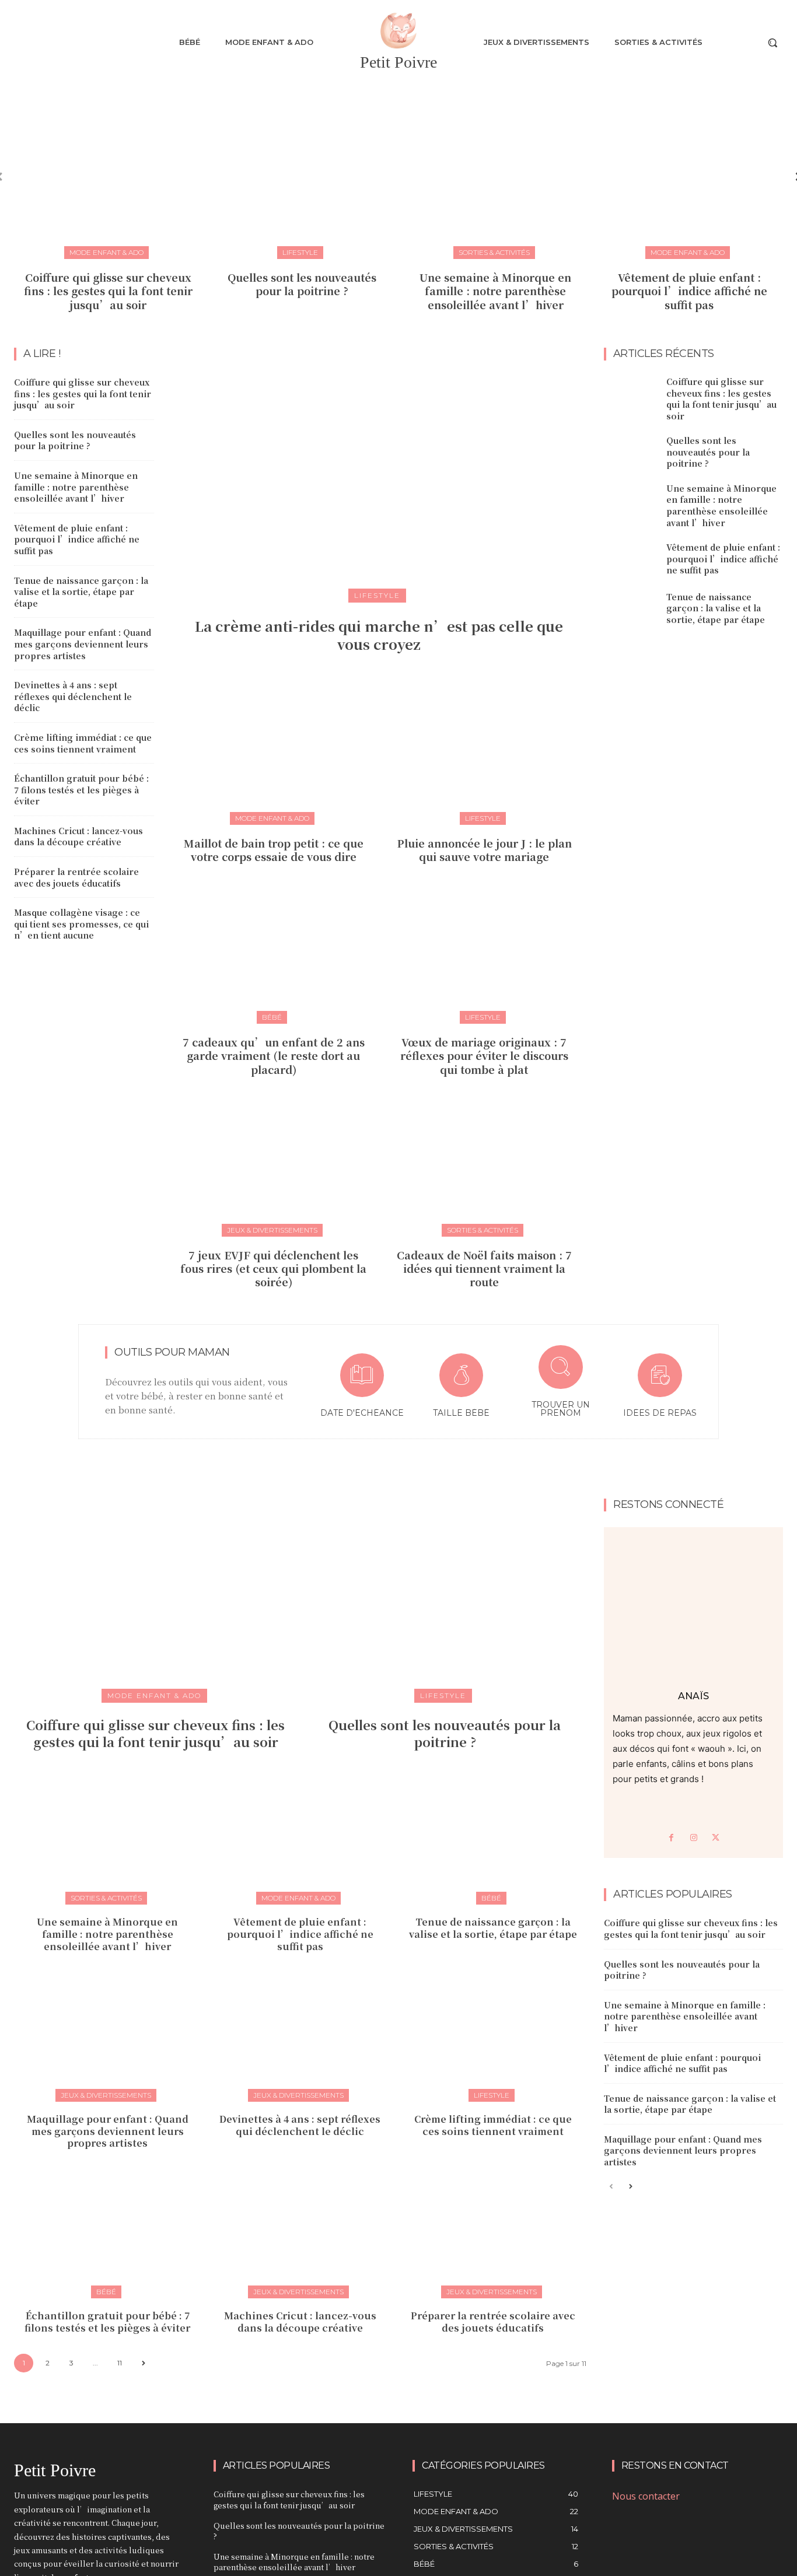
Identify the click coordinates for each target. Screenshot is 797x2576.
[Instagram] (694, 1838)
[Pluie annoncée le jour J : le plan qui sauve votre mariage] (484, 753)
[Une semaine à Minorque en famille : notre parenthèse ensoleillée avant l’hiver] (495, 169)
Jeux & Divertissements (272, 1230)
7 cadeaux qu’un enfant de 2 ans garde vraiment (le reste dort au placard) (274, 1056)
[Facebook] (672, 1838)
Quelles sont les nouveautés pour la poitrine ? (302, 284)
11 (120, 2363)
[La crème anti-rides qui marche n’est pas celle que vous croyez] (379, 471)
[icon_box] (362, 1387)
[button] (772, 43)
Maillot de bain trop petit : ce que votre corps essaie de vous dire (274, 850)
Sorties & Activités (494, 252)
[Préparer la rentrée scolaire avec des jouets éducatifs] (493, 2233)
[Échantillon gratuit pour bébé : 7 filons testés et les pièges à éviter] (107, 2233)
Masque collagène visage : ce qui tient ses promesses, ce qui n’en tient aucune (81, 924)
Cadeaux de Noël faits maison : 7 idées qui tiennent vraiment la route (484, 1268)
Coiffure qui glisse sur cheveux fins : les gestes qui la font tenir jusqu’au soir (108, 291)
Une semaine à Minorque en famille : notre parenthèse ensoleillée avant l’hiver (495, 291)
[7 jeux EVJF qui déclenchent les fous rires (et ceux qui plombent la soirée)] (274, 1165)
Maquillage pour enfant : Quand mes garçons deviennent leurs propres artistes (83, 644)
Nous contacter (646, 2496)
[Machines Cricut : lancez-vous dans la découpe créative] (300, 2233)
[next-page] (143, 2363)
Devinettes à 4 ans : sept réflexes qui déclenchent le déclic (73, 696)
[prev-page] (611, 2187)
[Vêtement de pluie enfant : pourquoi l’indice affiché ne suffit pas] (689, 169)
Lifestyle (300, 252)
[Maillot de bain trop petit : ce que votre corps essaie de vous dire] (274, 753)
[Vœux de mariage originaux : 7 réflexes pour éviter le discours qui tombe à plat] (484, 952)
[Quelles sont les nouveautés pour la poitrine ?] (302, 169)
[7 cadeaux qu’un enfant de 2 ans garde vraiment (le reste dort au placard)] (274, 952)
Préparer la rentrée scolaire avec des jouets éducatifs (76, 877)
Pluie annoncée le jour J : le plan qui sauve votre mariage (484, 850)
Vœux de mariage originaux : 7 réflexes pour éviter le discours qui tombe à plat (484, 1056)
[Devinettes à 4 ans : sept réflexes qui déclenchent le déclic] (300, 2036)
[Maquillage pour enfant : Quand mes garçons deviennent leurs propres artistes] (107, 2036)
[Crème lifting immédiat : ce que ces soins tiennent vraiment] (493, 2036)
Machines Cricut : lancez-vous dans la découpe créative (78, 836)
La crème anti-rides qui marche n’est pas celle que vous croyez (379, 635)
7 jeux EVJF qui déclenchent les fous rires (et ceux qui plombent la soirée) (273, 1268)
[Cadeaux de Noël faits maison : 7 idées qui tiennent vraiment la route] (484, 1165)
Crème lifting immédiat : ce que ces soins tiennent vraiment (83, 743)
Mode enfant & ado (106, 252)
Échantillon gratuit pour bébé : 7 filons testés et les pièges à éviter (81, 790)
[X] (716, 1838)
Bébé (272, 1017)
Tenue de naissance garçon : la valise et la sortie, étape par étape (81, 592)
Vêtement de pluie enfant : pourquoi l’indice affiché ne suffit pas (689, 291)
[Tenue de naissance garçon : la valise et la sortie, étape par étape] (631, 608)
